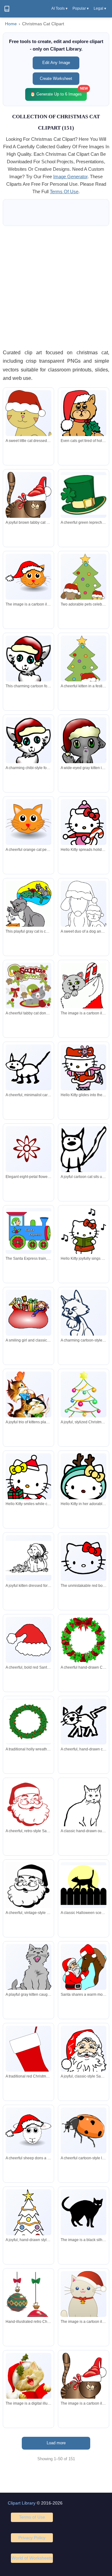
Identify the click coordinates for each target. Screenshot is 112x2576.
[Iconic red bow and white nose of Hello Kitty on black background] (84, 1558)
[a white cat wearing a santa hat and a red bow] (84, 2302)
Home (11, 24)
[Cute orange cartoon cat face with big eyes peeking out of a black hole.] (28, 822)
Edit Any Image (56, 63)
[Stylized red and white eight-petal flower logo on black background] (28, 1149)
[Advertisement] (56, 287)
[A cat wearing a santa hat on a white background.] (28, 577)
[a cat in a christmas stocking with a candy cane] (84, 1004)
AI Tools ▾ (59, 8)
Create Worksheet (56, 79)
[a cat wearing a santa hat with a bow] (84, 2383)
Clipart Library (22, 2503)
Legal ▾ (100, 8)
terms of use (64, 191)
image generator (70, 177)
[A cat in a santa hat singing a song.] (28, 2382)
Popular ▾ (81, 8)
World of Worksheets (32, 2558)
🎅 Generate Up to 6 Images (58, 92)
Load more (56, 2443)
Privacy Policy (32, 2538)
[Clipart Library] (7, 9)
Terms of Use (32, 2517)
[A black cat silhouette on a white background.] (84, 2212)
